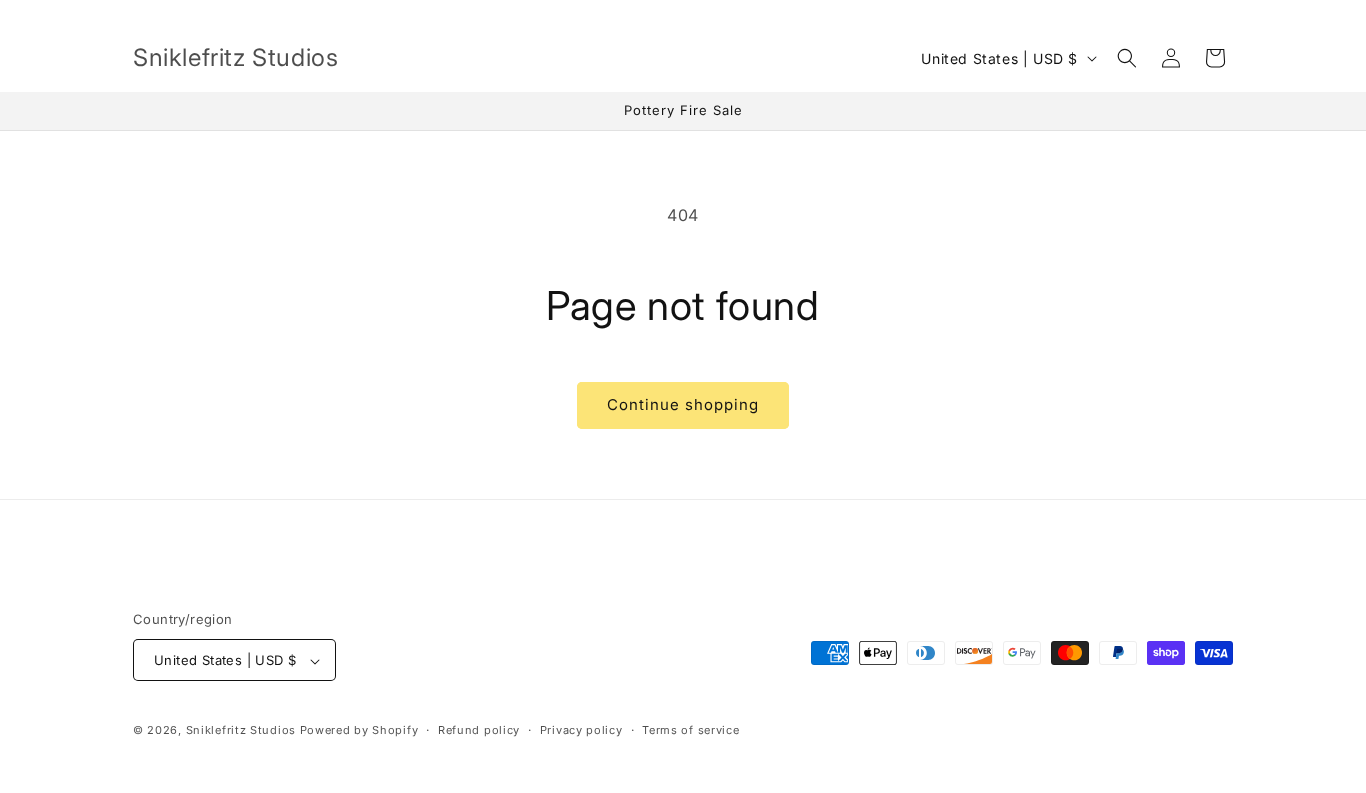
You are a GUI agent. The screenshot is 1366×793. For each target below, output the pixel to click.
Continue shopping (683, 404)
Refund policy (479, 730)
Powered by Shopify (359, 731)
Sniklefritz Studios (241, 731)
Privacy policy (581, 730)
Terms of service (690, 730)
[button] (1127, 58)
